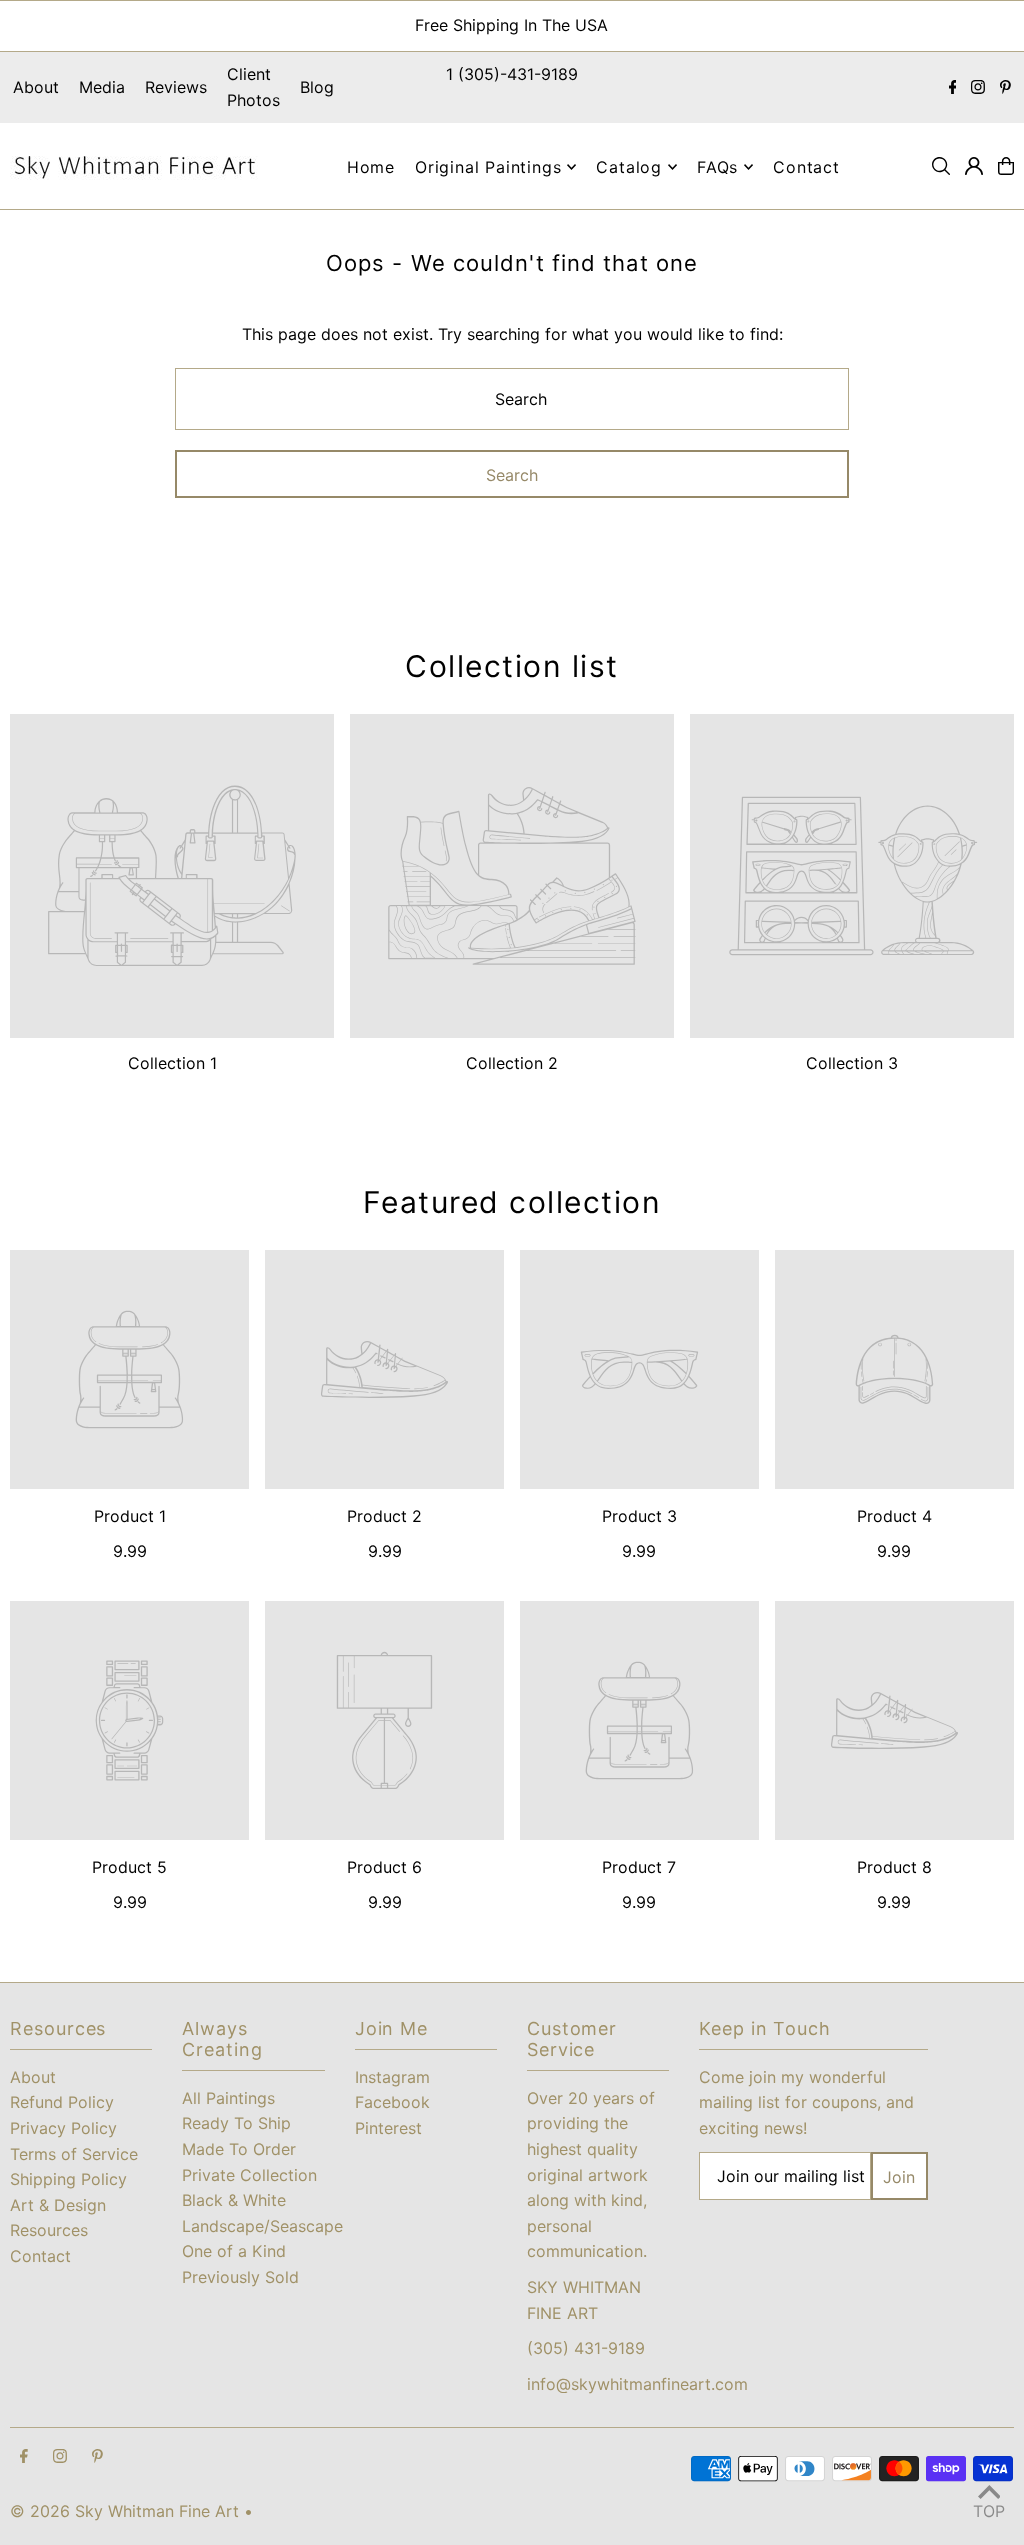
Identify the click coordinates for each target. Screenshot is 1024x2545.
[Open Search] (941, 166)
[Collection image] (172, 876)
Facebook (392, 2102)
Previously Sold (240, 2277)
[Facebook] (953, 88)
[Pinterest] (1005, 88)
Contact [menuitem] (806, 167)
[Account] (974, 166)
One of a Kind (234, 2251)
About (36, 87)
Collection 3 (852, 1063)
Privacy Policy (63, 2128)
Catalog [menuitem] (629, 167)
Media (102, 87)
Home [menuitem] (371, 167)
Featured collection (512, 1202)
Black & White (234, 2200)
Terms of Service (74, 2154)
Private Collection (249, 2175)
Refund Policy (62, 2102)
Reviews (176, 87)
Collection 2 (512, 1063)
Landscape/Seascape (262, 2226)
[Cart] (1006, 166)
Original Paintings (488, 167)
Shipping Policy (68, 2179)
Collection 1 (172, 1063)
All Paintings (228, 2098)
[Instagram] (978, 88)
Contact (40, 2256)
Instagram (392, 2077)
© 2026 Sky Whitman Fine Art (124, 2511)
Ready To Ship (236, 2123)
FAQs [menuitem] (717, 167)
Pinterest (388, 2128)
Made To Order (239, 2149)
